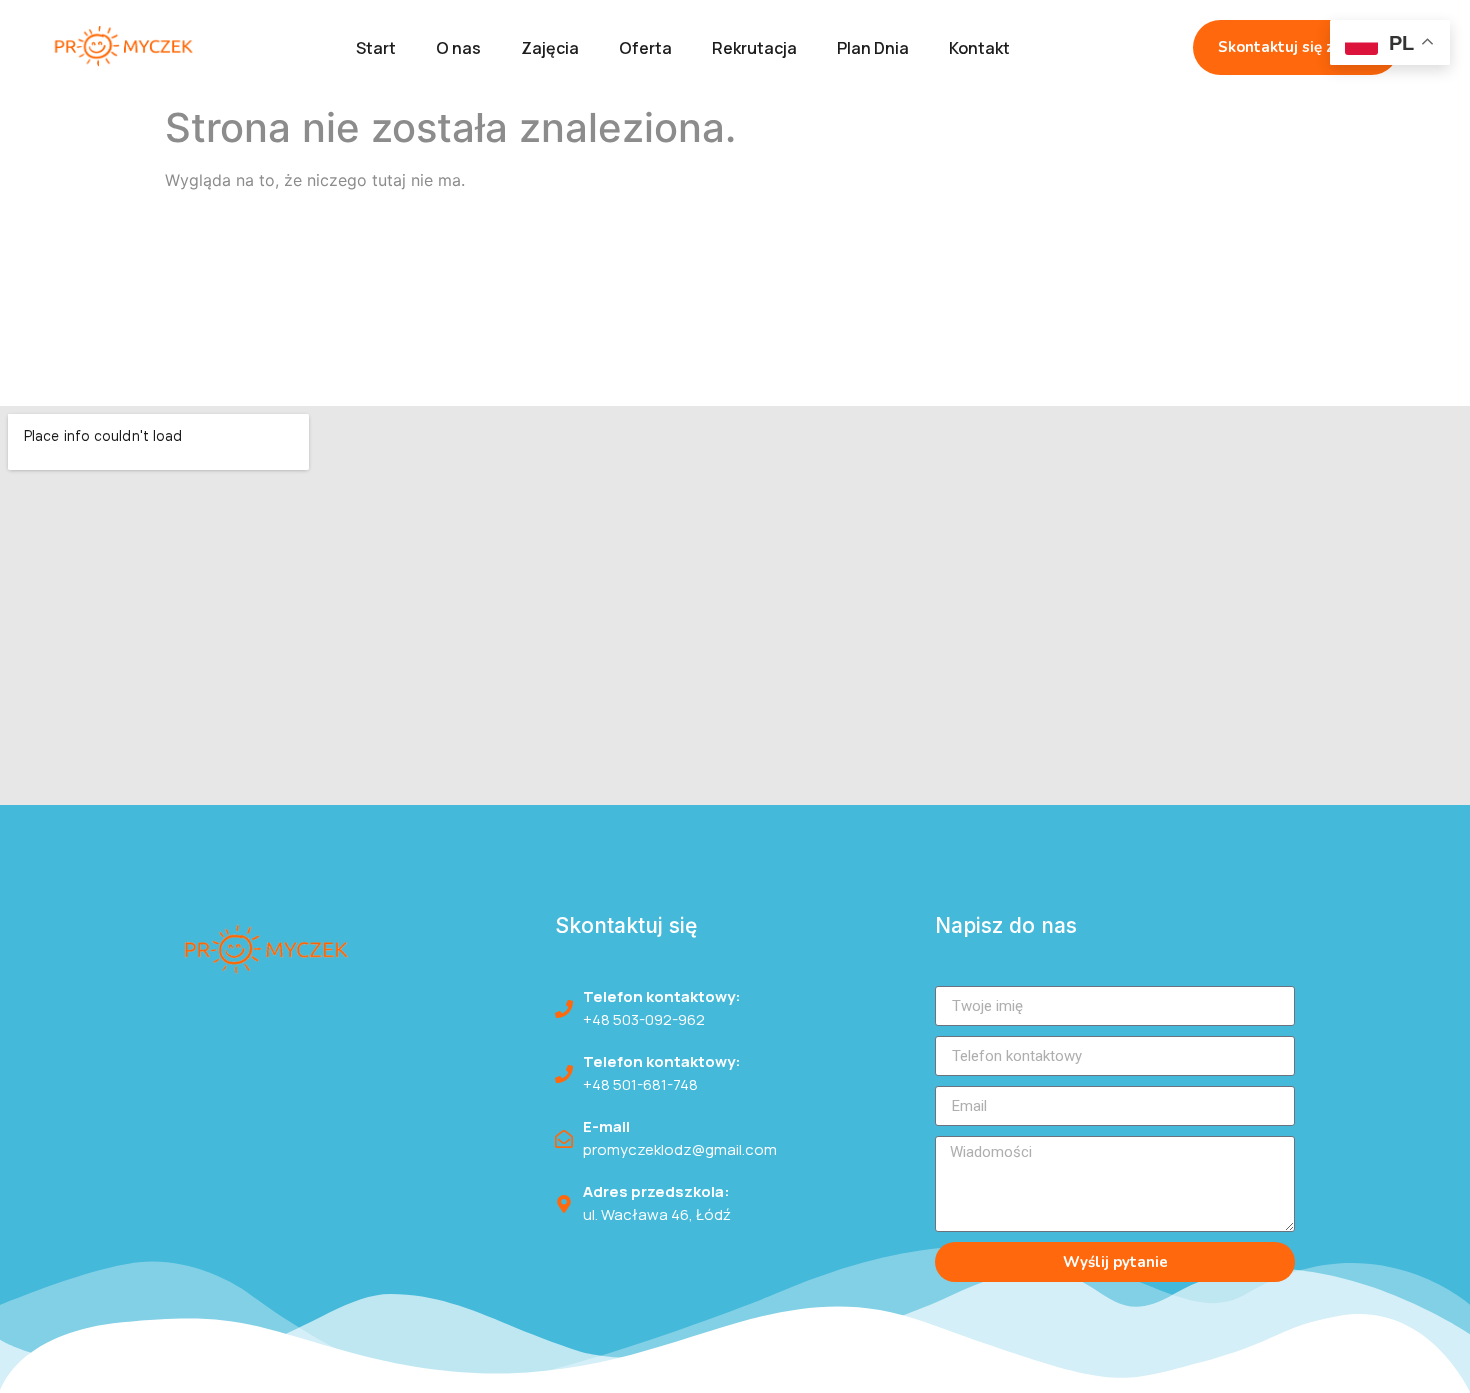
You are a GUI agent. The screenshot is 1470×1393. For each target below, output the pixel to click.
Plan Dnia (873, 48)
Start (376, 48)
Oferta (645, 48)
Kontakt (979, 48)
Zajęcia (550, 48)
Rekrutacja (754, 48)
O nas (458, 48)
